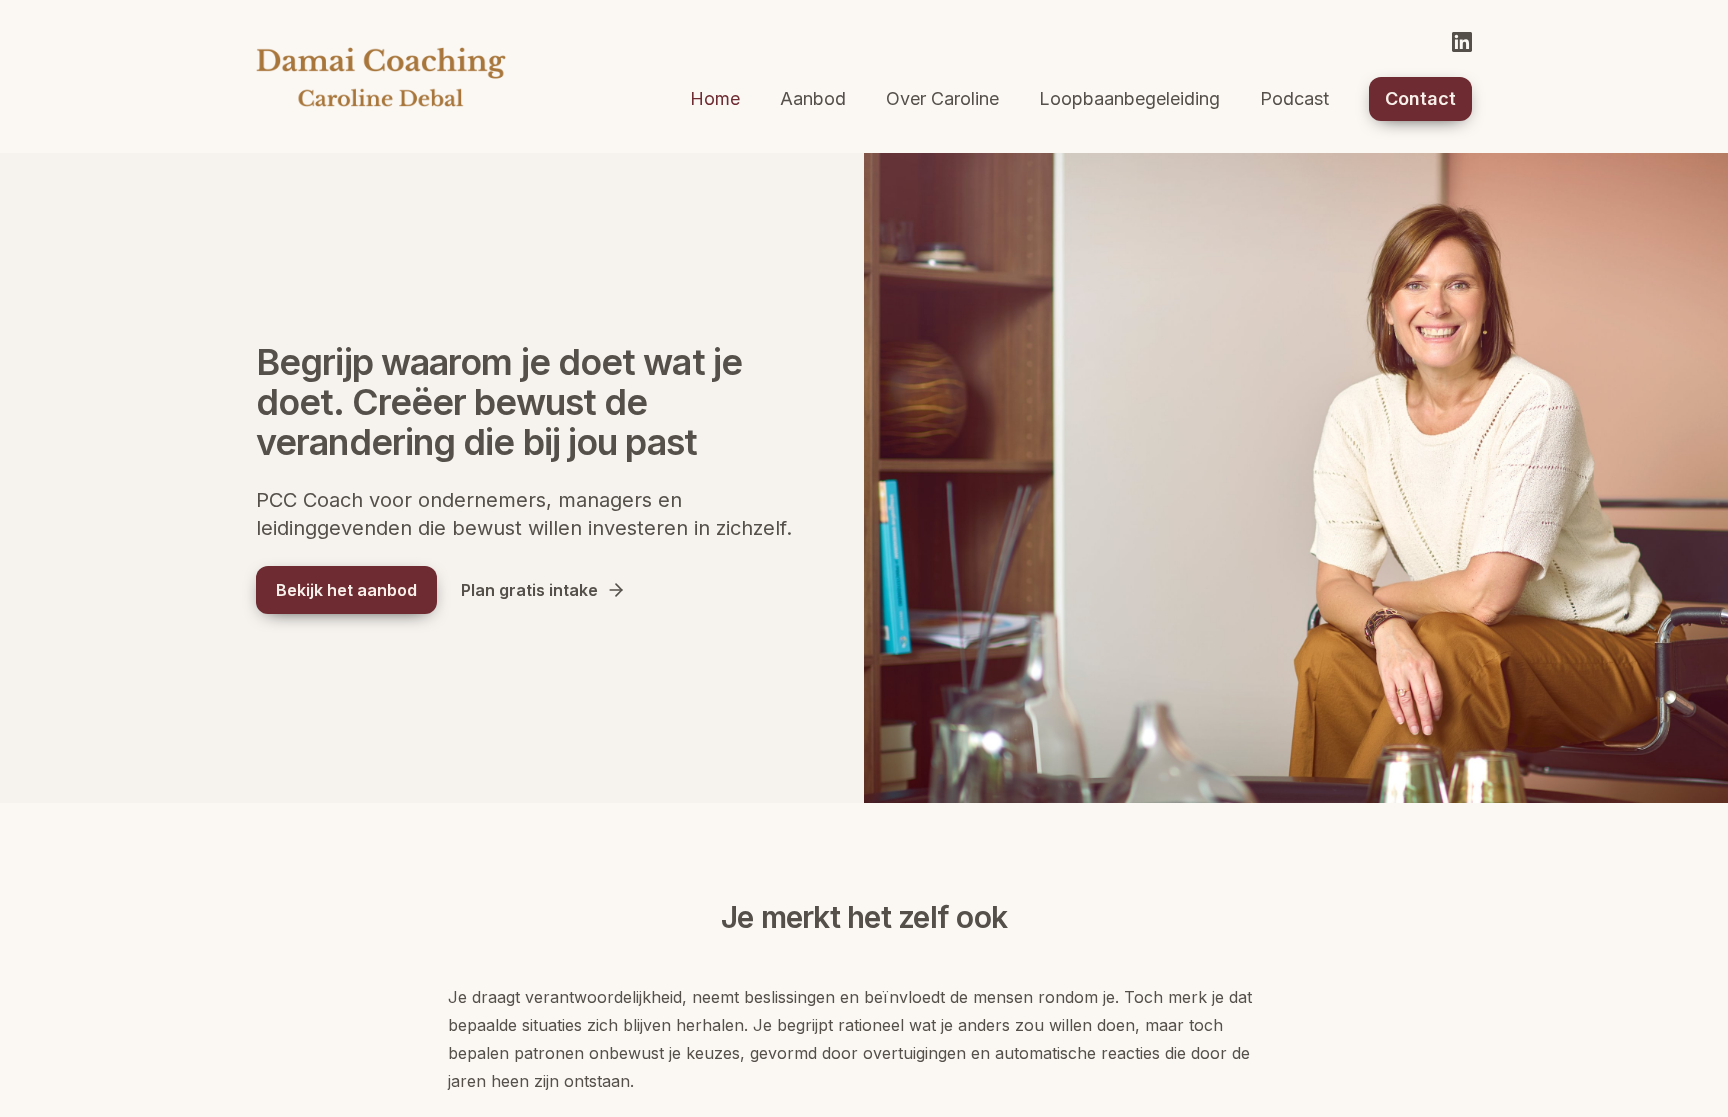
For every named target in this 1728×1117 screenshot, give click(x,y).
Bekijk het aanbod (346, 590)
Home (715, 98)
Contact (1420, 98)
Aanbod (813, 98)
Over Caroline (942, 98)
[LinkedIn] (1462, 42)
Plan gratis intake (529, 590)
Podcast (1294, 98)
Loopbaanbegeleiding (1129, 98)
